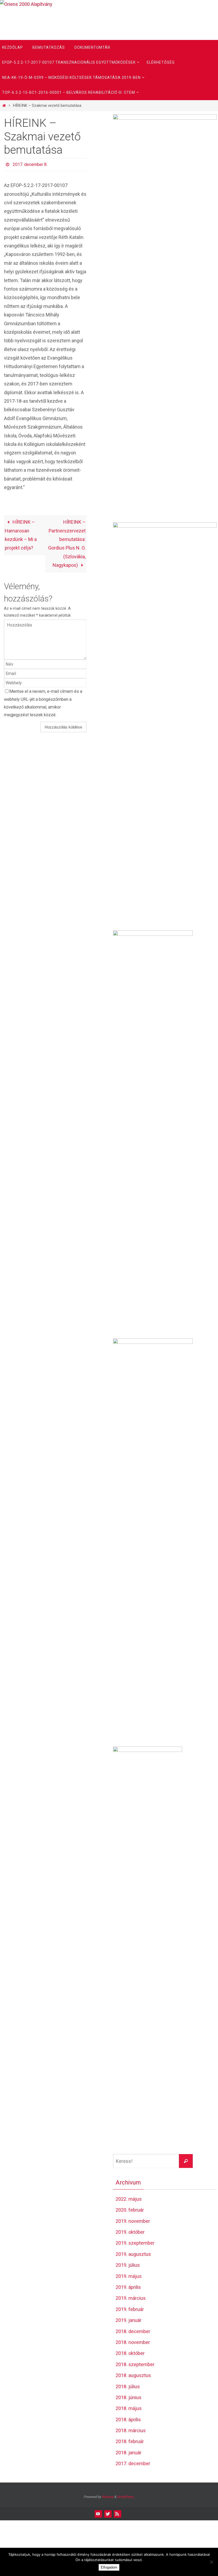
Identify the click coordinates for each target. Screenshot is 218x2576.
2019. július (128, 2265)
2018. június (129, 2397)
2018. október (130, 2353)
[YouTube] (98, 2514)
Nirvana (108, 2497)
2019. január (129, 2320)
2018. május (129, 2408)
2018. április (128, 2420)
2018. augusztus (133, 2375)
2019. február (130, 2309)
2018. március (131, 2430)
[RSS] (117, 2514)
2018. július (128, 2386)
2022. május (129, 2199)
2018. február (130, 2441)
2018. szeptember (135, 2364)
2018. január (129, 2453)
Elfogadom (109, 2567)
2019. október (130, 2232)
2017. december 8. (30, 164)
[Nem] (211, 2562)
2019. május (129, 2276)
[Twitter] (108, 2514)
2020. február (130, 2210)
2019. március (131, 2298)
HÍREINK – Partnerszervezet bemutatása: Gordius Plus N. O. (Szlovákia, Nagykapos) (67, 542)
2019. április (128, 2287)
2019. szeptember (135, 2243)
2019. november (133, 2221)
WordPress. (126, 2497)
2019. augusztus (133, 2254)
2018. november (133, 2342)
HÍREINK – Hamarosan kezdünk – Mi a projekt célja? (21, 534)
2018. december (133, 2331)
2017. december (133, 2463)
